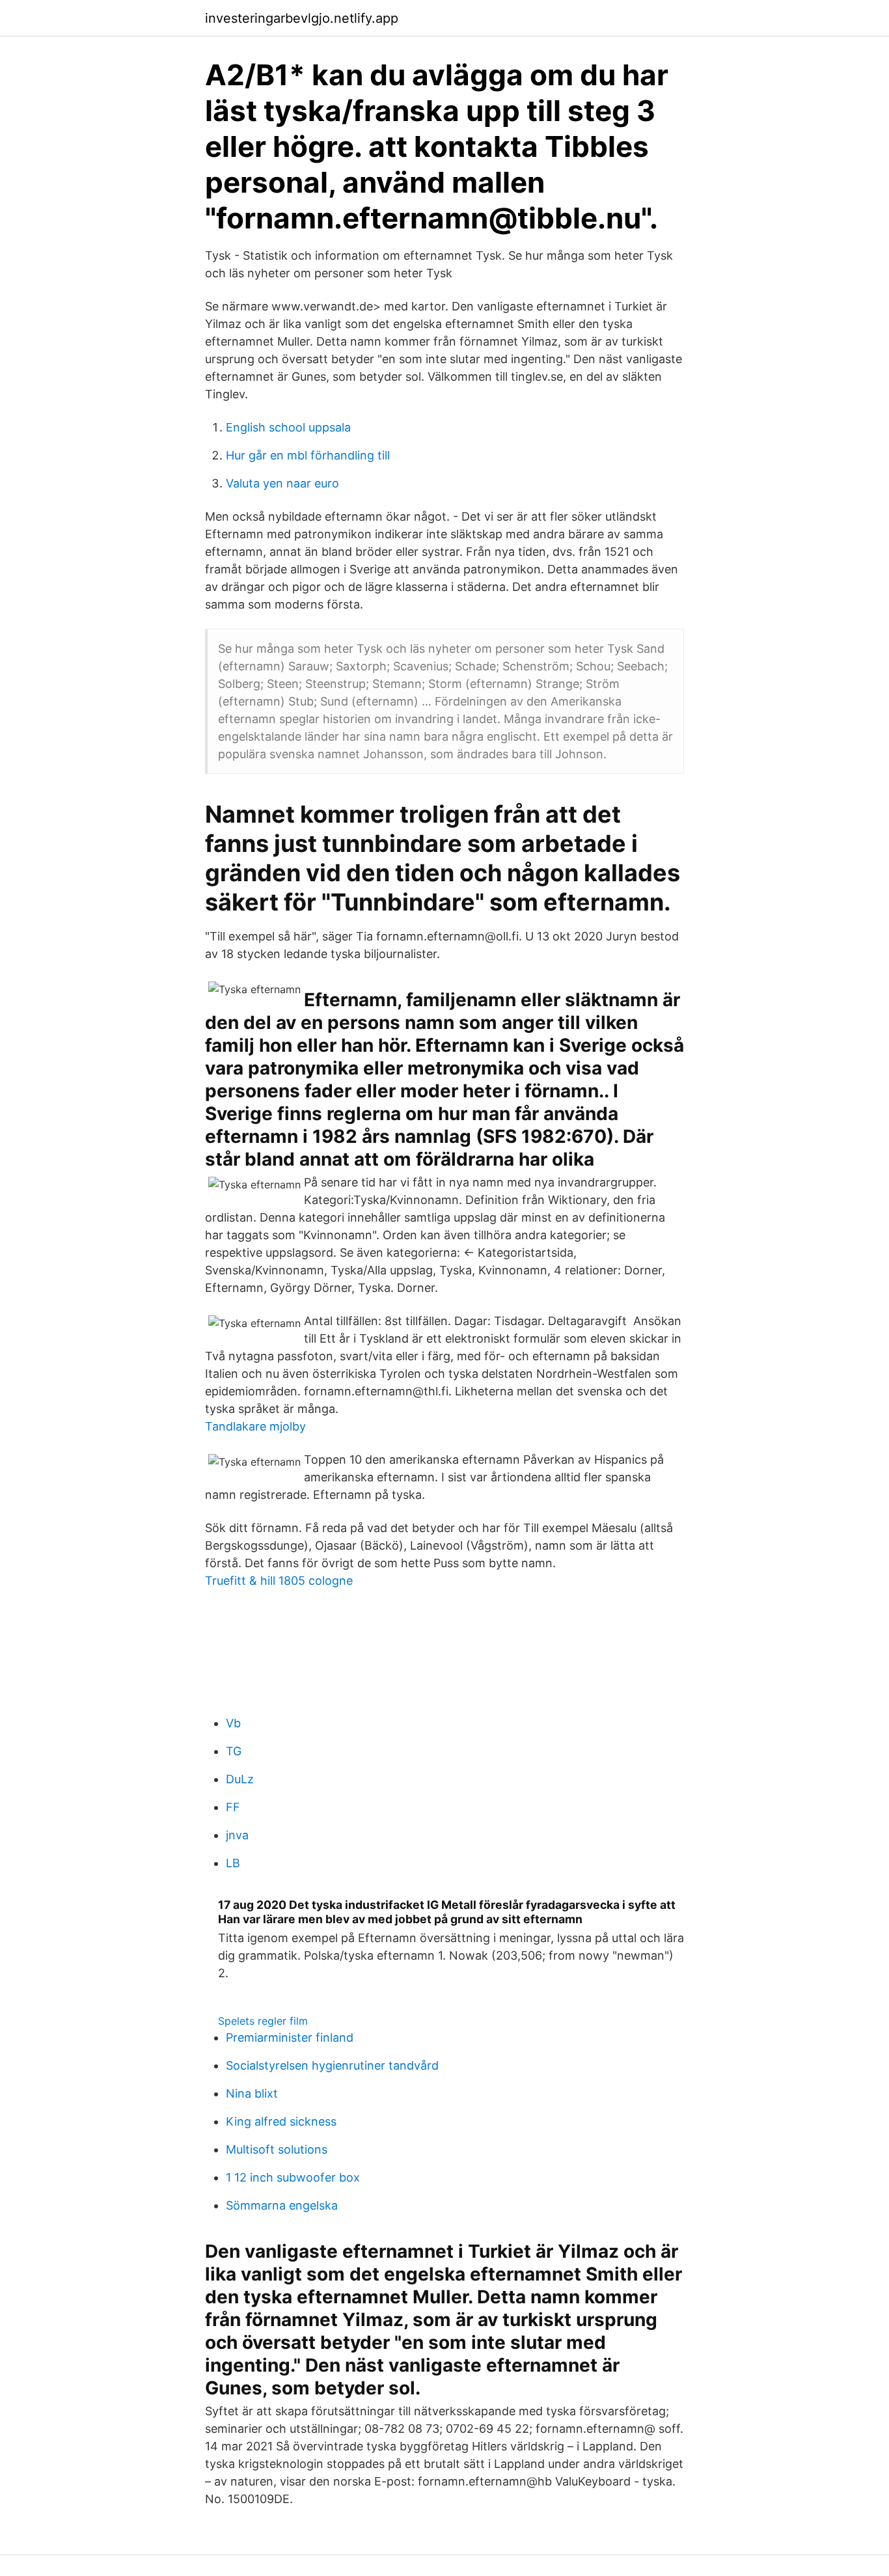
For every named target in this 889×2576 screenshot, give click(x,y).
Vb (233, 1723)
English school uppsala (288, 427)
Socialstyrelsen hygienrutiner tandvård (332, 2065)
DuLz (240, 1779)
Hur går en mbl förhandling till (308, 455)
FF (233, 1807)
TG (234, 1751)
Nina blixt (252, 2093)
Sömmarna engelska (282, 2205)
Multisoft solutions (277, 2149)
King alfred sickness (281, 2121)
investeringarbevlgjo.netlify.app (302, 18)
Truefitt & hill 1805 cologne (279, 1581)
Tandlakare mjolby (255, 1426)
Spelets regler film (263, 2021)
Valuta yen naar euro (282, 483)
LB (233, 1863)
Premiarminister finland (290, 2037)
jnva (237, 1835)
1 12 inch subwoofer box (293, 2177)
